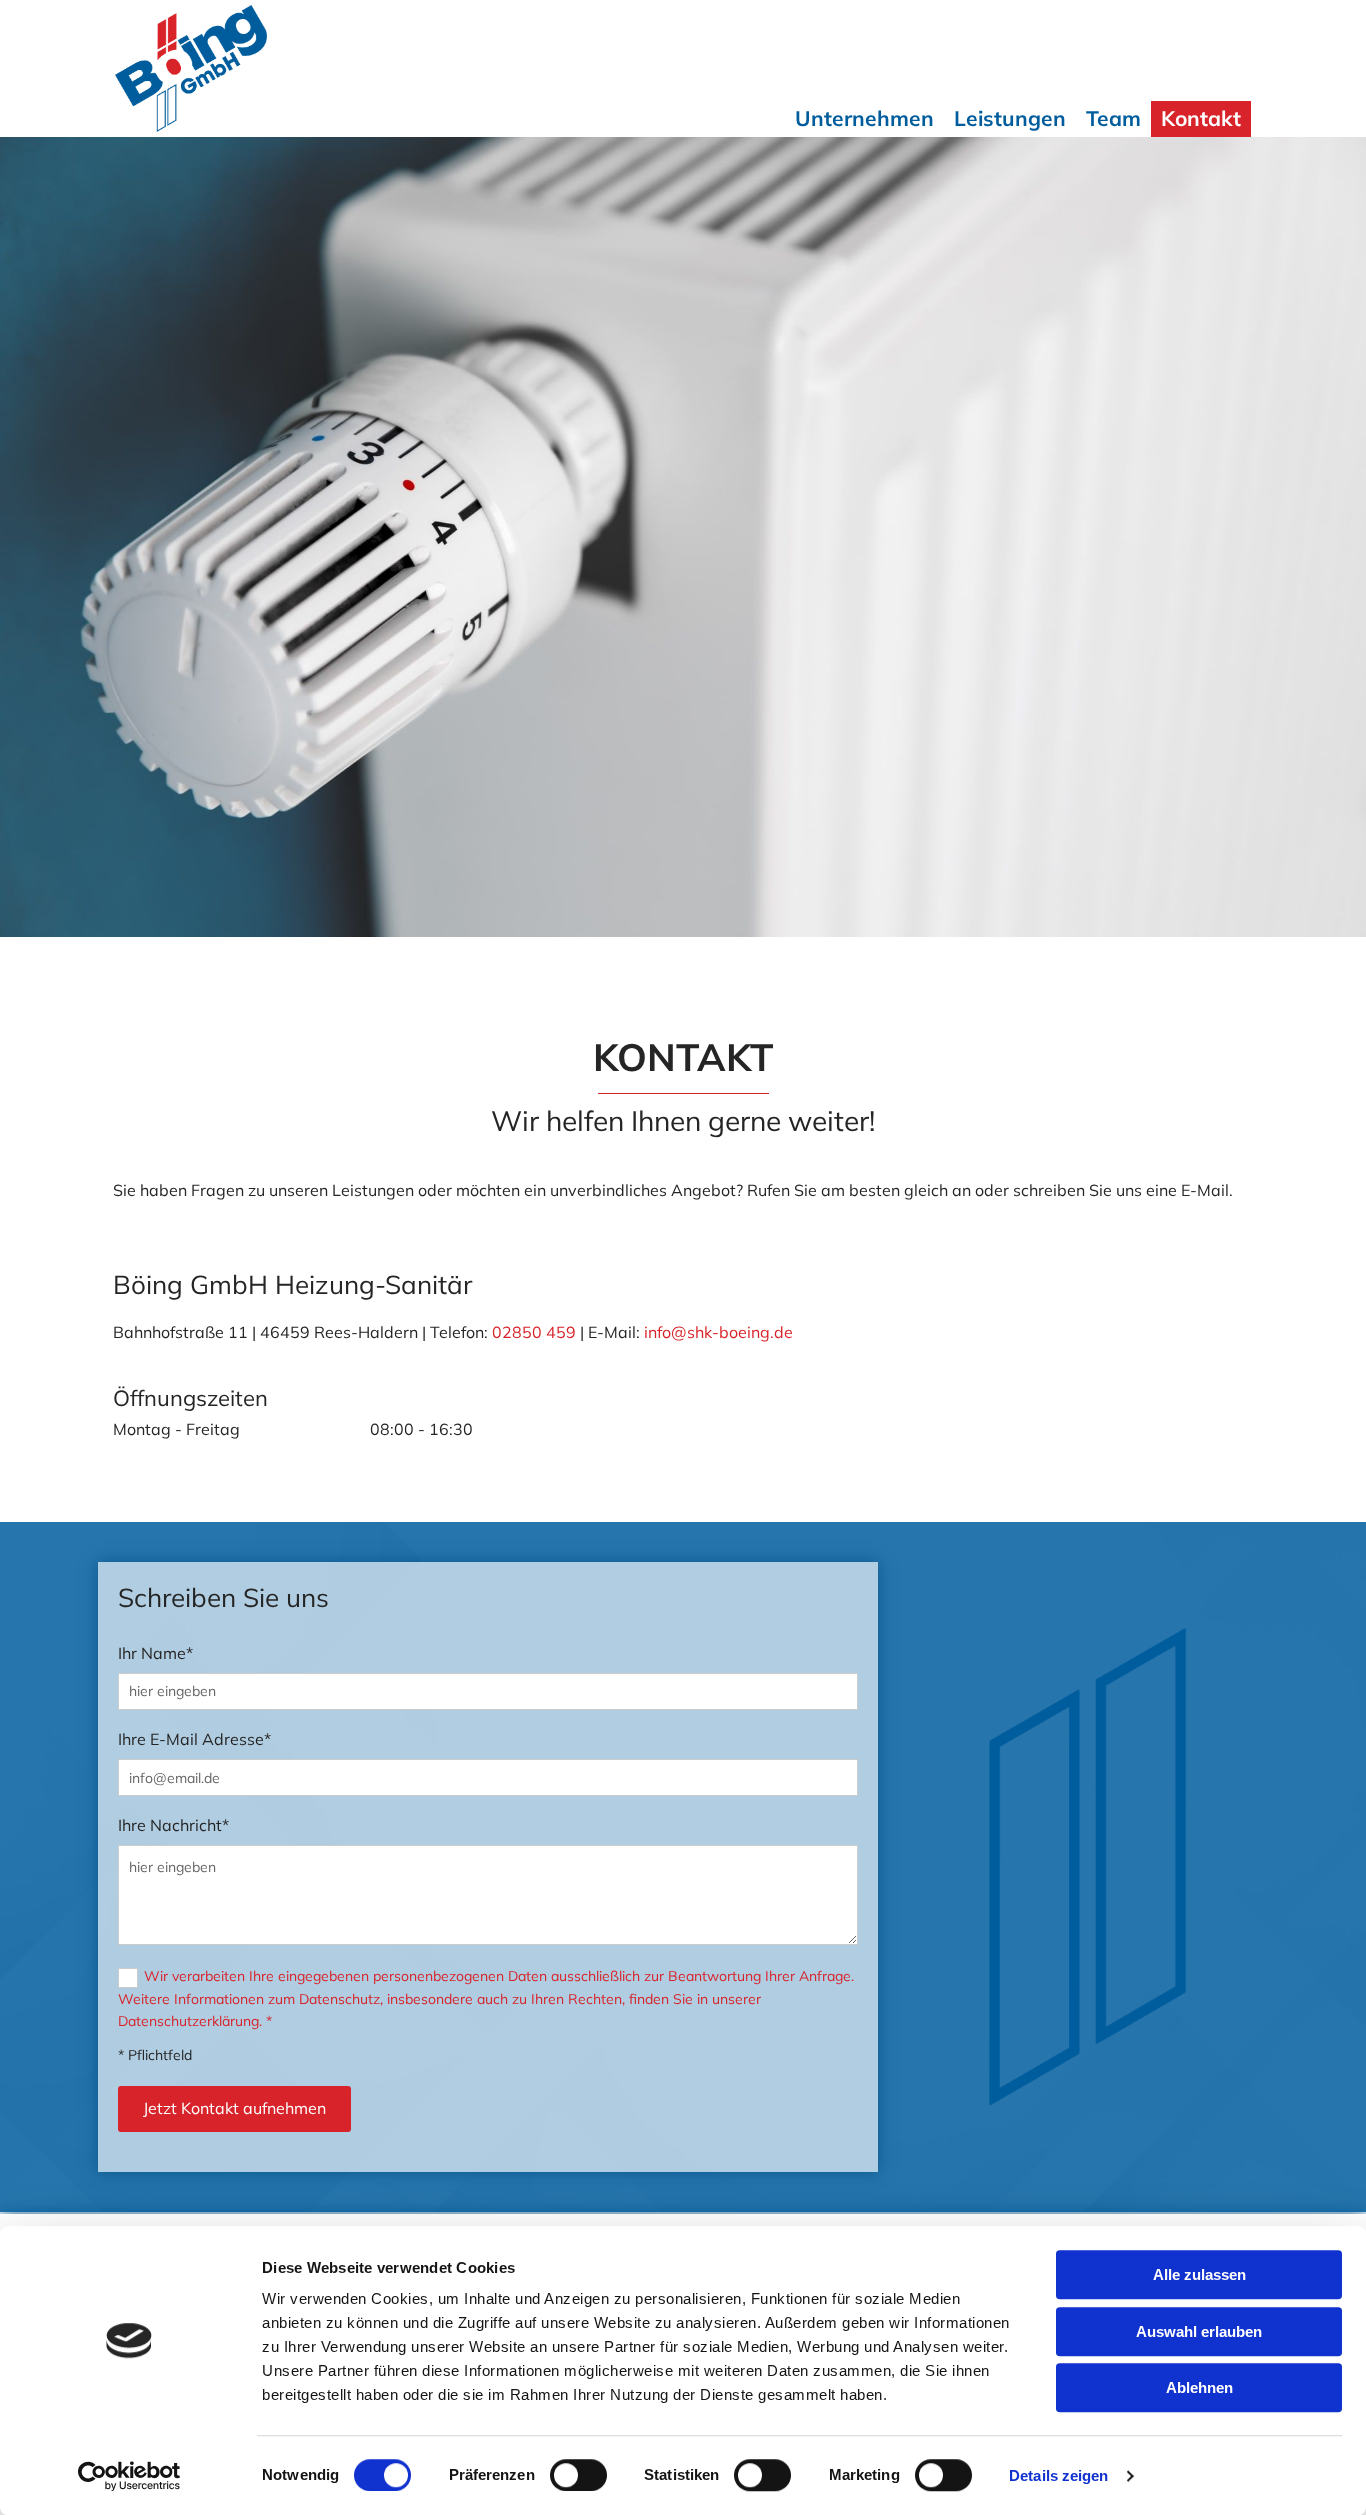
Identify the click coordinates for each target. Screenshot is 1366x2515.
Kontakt (1201, 118)
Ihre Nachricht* (173, 1825)
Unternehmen (864, 118)
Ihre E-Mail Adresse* (194, 1739)
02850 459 (534, 1332)
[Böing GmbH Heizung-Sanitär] (246, 68)
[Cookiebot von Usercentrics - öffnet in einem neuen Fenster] (129, 2476)
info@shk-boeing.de (718, 1332)
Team (1113, 118)
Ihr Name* (155, 1653)
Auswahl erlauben (1199, 2331)
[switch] (578, 2475)
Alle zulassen (1199, 2274)
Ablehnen (1199, 2387)
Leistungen (1010, 118)
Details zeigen (1058, 2475)
